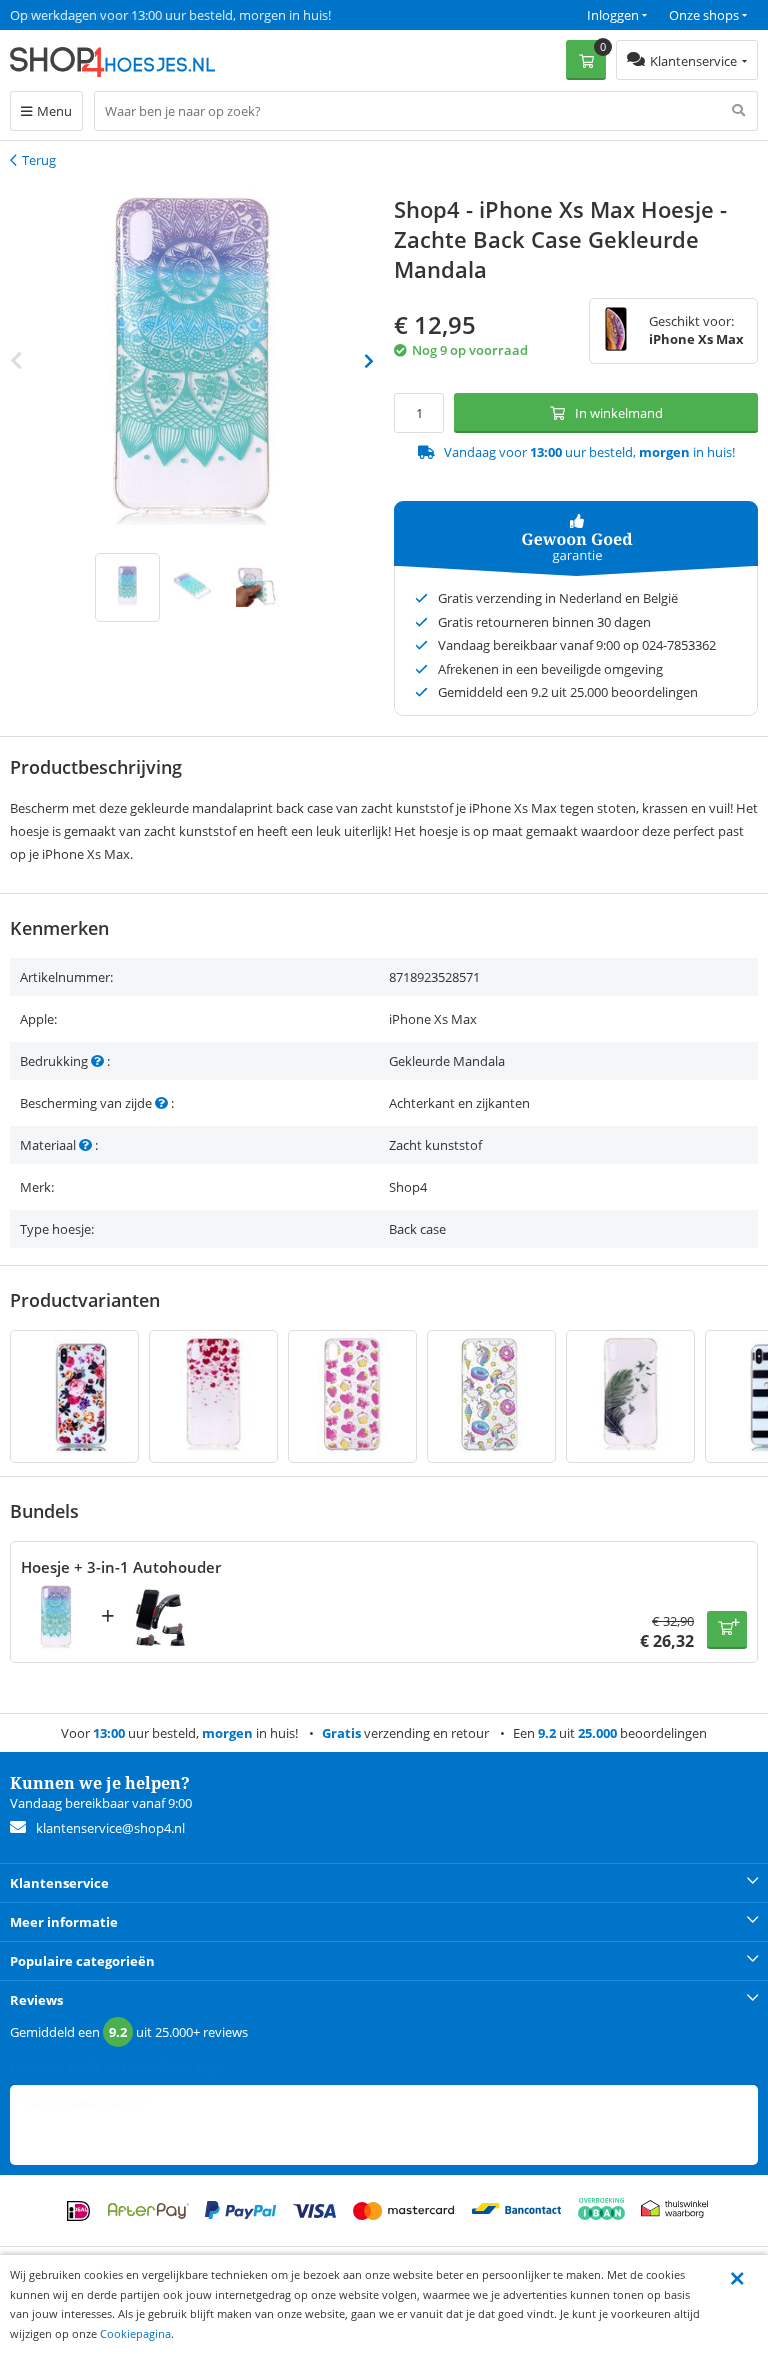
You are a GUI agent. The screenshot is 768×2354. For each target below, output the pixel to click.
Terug (39, 160)
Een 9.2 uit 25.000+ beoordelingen (109, 15)
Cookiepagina (135, 2333)
